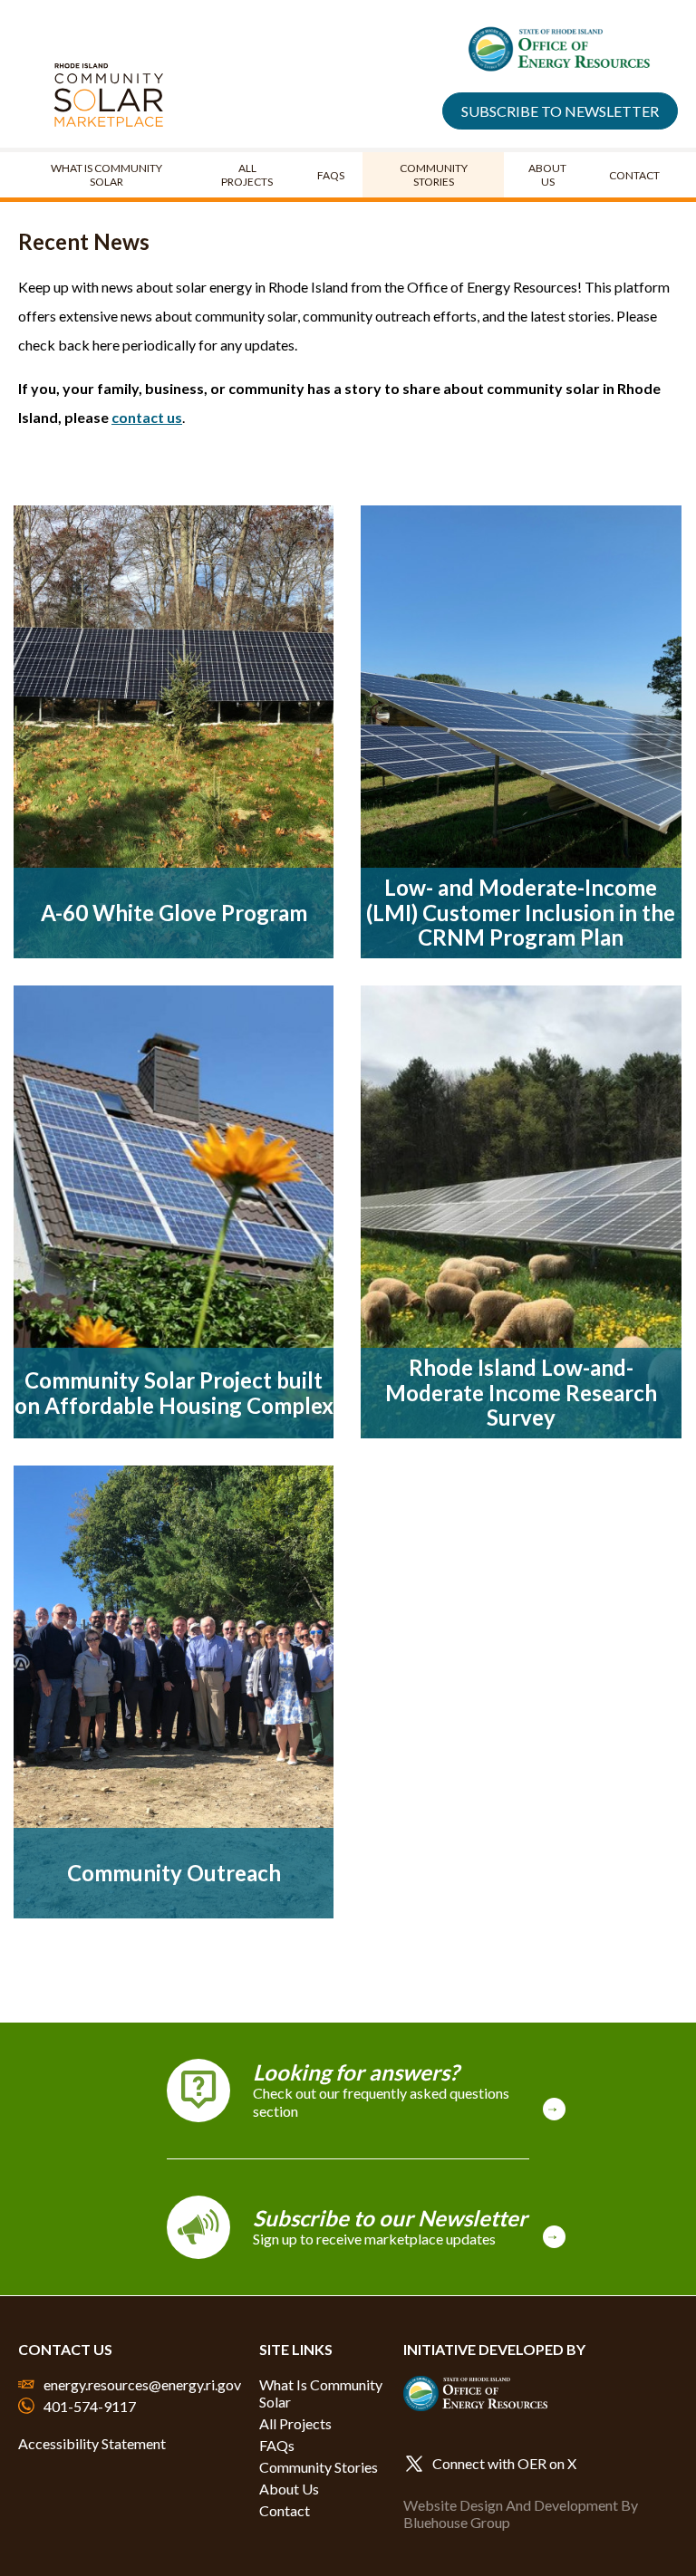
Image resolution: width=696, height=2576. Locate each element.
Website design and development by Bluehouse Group (521, 2514)
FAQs (331, 175)
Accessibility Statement (92, 2443)
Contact (634, 175)
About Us (547, 175)
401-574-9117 (90, 2406)
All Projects (247, 175)
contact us (147, 417)
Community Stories (434, 175)
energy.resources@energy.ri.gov (142, 2384)
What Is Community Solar (106, 175)
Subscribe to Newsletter (560, 111)
